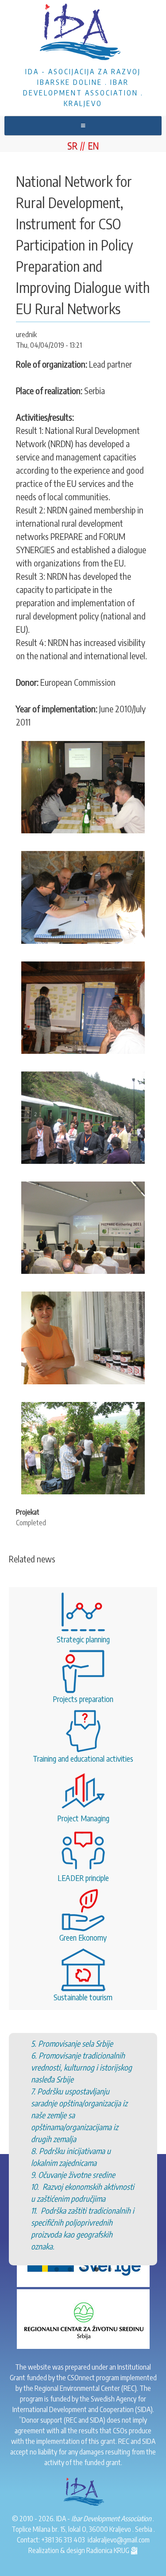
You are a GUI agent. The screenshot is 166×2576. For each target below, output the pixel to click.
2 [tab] (70, 2186)
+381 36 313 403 (63, 2540)
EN (93, 145)
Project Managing (83, 1818)
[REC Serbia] (83, 2318)
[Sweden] (83, 2257)
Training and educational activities (83, 1758)
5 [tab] (110, 2186)
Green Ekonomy (83, 1937)
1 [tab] (57, 2186)
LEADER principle (83, 1878)
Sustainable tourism (83, 1997)
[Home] (83, 33)
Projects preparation (83, 1699)
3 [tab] (83, 2186)
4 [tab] (97, 2186)
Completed (31, 1523)
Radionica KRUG (108, 2550)
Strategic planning (83, 1639)
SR (72, 145)
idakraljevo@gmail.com (119, 2540)
